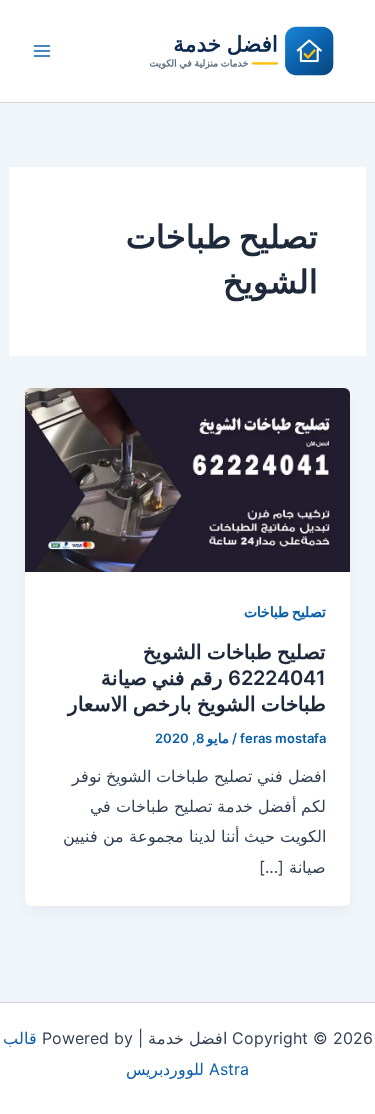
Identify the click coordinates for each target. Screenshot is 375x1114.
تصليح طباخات (285, 611)
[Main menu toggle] (42, 51)
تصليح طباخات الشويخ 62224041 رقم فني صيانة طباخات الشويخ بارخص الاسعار (197, 678)
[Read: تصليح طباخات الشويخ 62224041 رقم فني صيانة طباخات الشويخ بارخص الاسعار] (188, 478)
